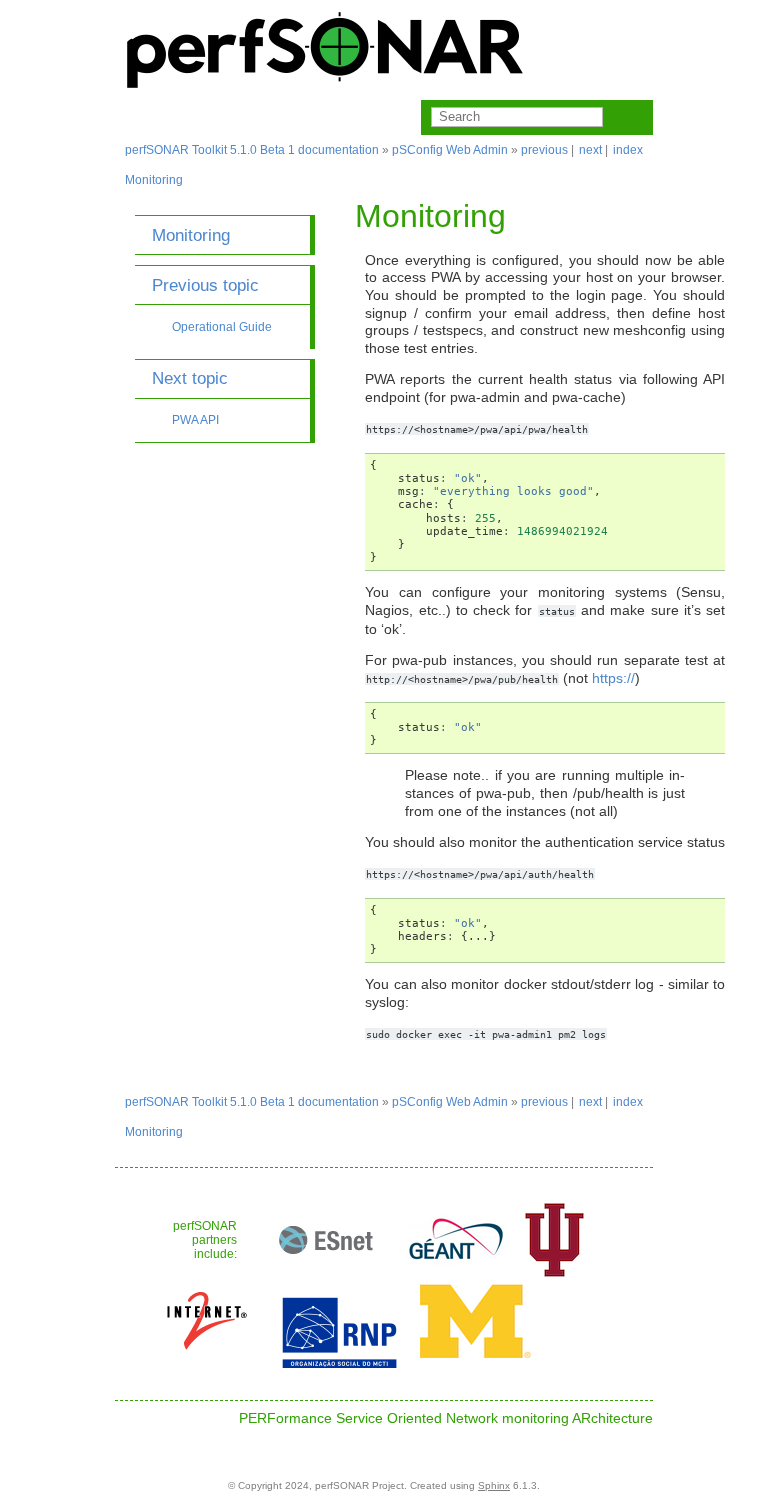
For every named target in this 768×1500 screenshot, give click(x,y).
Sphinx (494, 1485)
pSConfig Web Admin (450, 150)
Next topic (190, 378)
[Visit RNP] (339, 1364)
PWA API (195, 420)
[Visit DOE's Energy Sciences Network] (326, 1273)
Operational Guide (222, 327)
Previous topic (205, 285)
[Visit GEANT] (456, 1273)
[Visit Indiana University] (554, 1273)
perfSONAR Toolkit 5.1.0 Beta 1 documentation (252, 150)
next (590, 150)
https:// (613, 678)
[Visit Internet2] (207, 1354)
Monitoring (154, 180)
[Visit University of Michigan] (475, 1354)
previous (544, 150)
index (628, 150)
